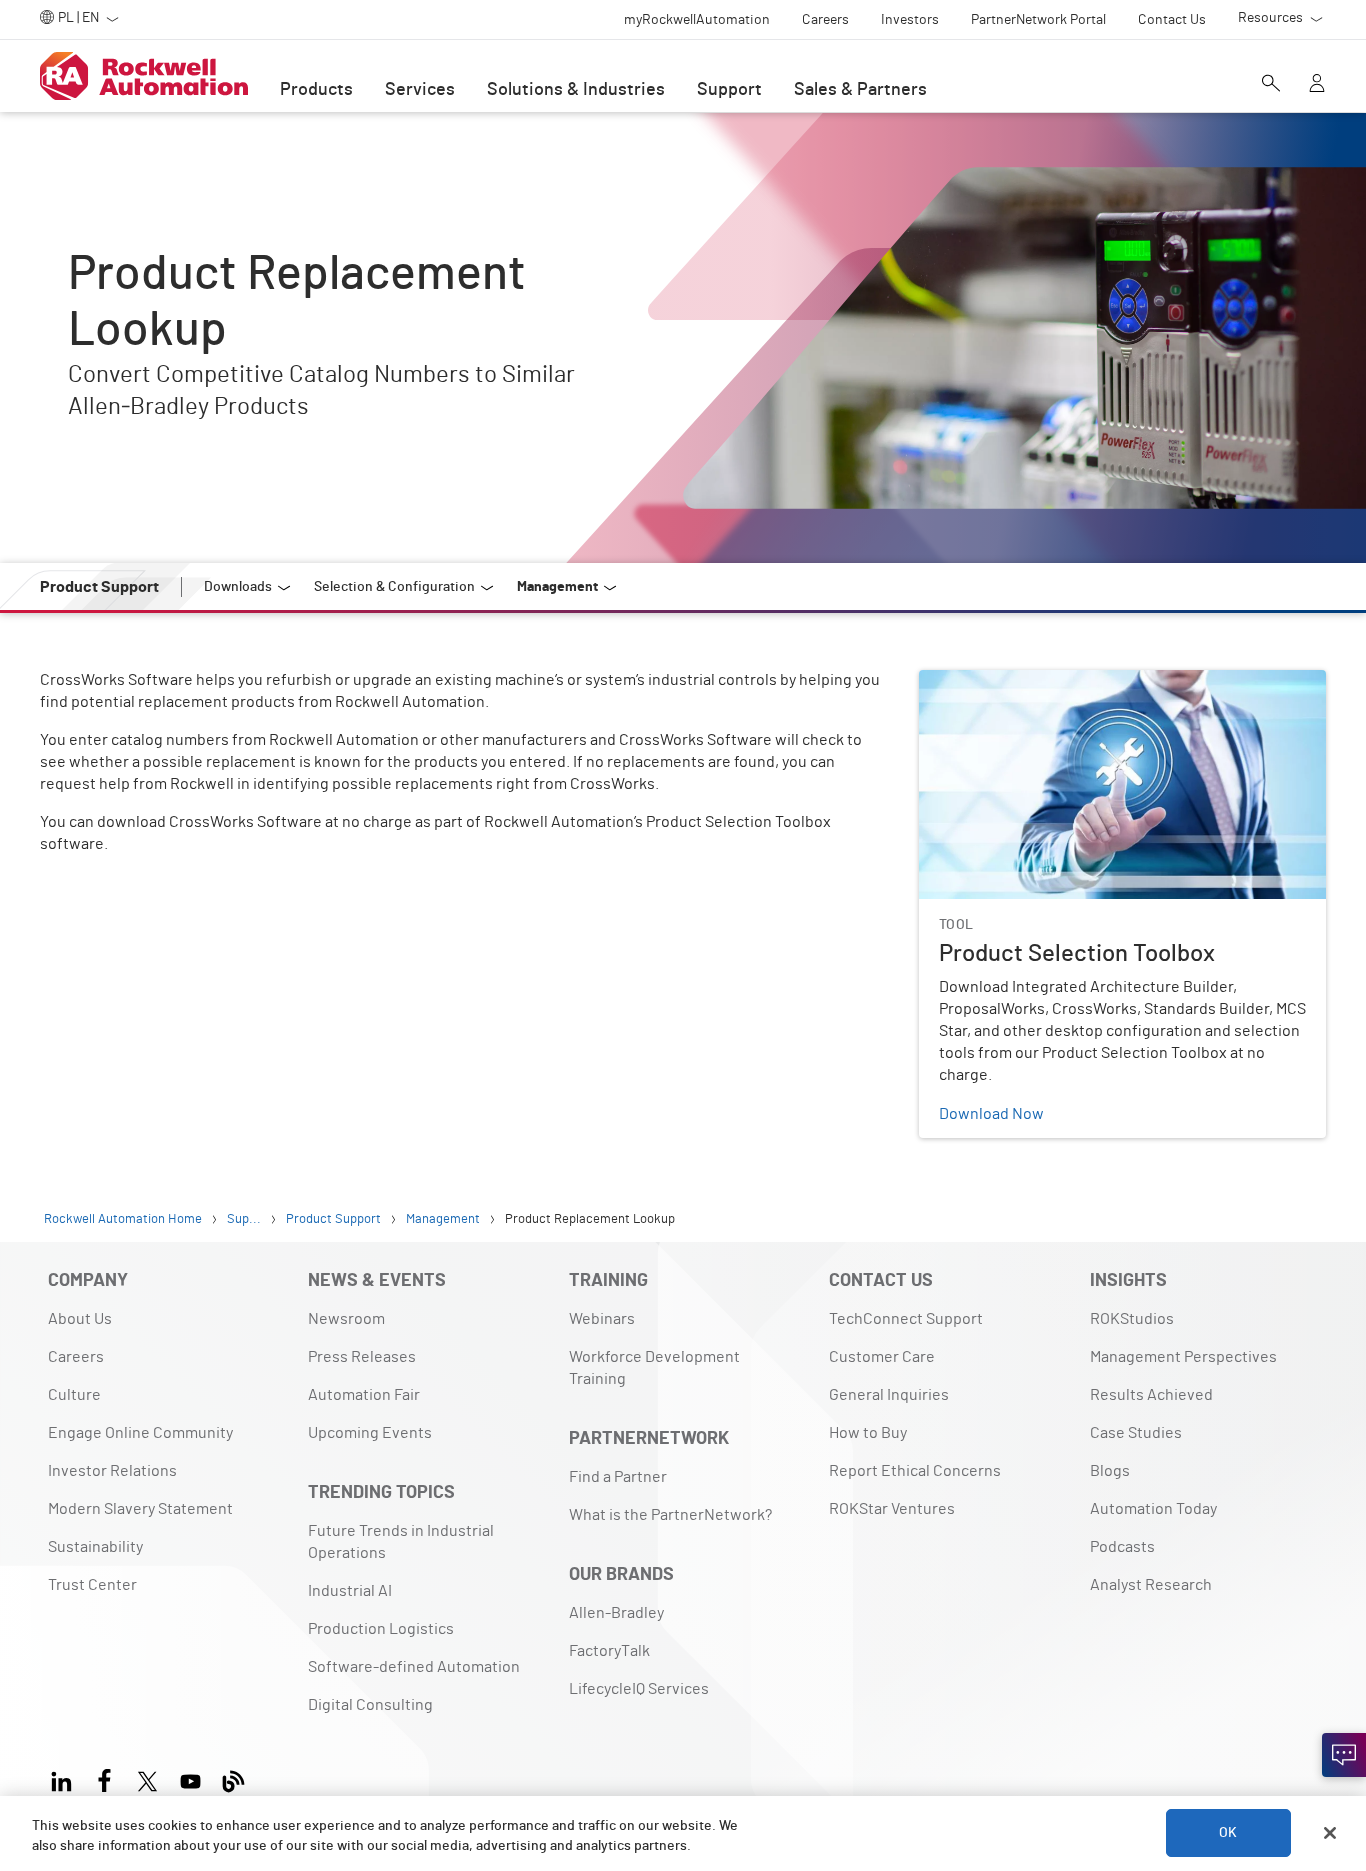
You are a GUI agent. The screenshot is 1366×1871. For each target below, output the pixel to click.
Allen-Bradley (616, 1613)
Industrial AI (350, 1591)
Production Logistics (381, 1629)
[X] (147, 1778)
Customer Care (882, 1357)
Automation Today (1153, 1509)
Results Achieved (1151, 1395)
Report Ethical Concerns (915, 1471)
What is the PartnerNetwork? (670, 1515)
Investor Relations (112, 1471)
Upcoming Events (370, 1433)
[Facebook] (104, 1778)
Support (729, 90)
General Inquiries (889, 1395)
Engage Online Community (140, 1433)
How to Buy (868, 1433)
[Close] (1330, 1833)
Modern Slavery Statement (140, 1509)
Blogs (1110, 1471)
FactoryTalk (609, 1651)
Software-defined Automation (414, 1667)
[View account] (1317, 85)
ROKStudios (1132, 1319)
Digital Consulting (370, 1705)
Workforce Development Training (654, 1368)
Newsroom (346, 1319)
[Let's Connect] (1344, 1755)
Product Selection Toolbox (1011, 682)
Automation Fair (364, 1395)
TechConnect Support (906, 1319)
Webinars (602, 1319)
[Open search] (1271, 85)
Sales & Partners (860, 90)
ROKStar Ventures (892, 1509)
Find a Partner (618, 1477)
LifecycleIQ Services (639, 1689)
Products (316, 90)
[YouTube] (190, 1778)
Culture (74, 1395)
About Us (80, 1319)
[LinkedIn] (65, 1778)
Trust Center (92, 1585)
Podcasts (1122, 1547)
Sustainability (95, 1547)
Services (420, 90)
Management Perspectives (1183, 1357)
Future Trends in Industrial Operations (401, 1542)
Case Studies (1136, 1433)
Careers (76, 1357)
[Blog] (233, 1778)
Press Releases (362, 1357)
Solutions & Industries (576, 90)
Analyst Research (1151, 1585)
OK (1228, 1833)
